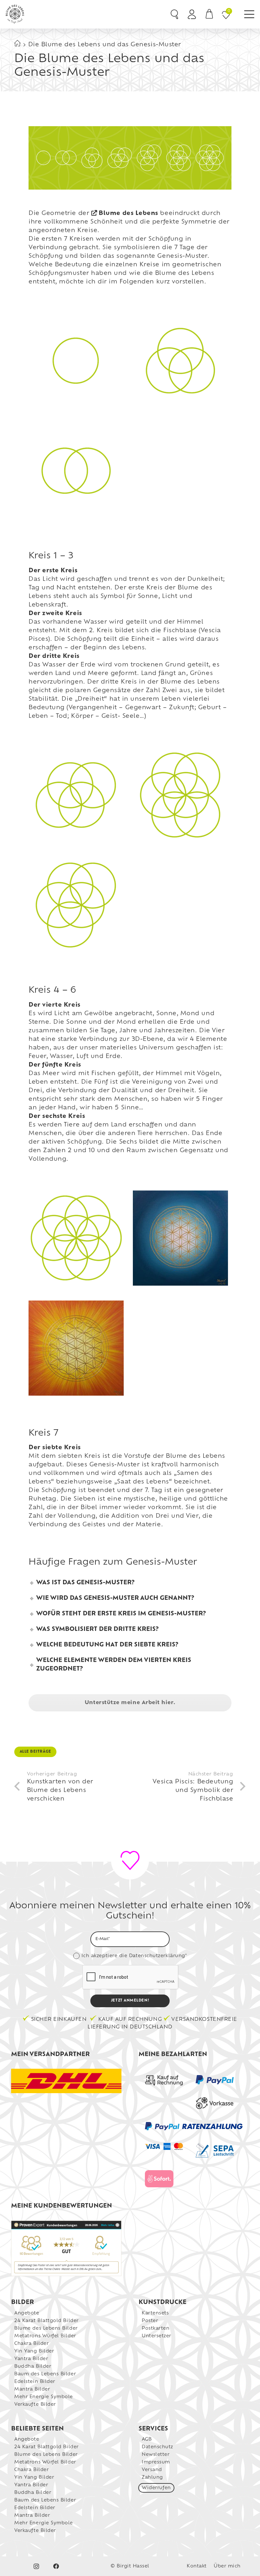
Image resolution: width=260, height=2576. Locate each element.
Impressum (156, 2462)
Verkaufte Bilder (35, 2405)
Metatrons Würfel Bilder (45, 2336)
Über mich (227, 2566)
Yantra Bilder (31, 2359)
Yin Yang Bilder (34, 2351)
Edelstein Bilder (35, 2382)
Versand (152, 2470)
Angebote (27, 2313)
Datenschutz (157, 2447)
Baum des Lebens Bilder (45, 2374)
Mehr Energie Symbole (44, 2397)
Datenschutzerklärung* (158, 1956)
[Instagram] (36, 2566)
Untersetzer (156, 2336)
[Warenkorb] (209, 14)
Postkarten (156, 2329)
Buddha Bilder (33, 2367)
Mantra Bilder (32, 2389)
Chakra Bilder (31, 2344)
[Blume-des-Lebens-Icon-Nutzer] (192, 14)
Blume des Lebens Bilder (46, 2329)
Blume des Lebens (128, 214)
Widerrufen (156, 2488)
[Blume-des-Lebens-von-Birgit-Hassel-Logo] (15, 14)
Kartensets (155, 2313)
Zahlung (152, 2478)
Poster (150, 2321)
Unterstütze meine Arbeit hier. (130, 1703)
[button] (249, 14)
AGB (147, 2440)
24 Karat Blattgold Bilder (46, 2321)
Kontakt (197, 2566)
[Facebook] (56, 2566)
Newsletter (156, 2455)
